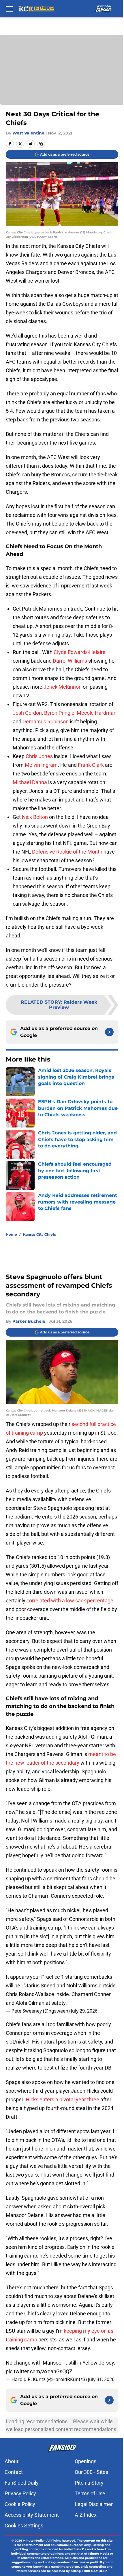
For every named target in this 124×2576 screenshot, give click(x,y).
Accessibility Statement (32, 2515)
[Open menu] (9, 9)
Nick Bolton (35, 817)
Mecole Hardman (97, 713)
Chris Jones (39, 756)
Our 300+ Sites (91, 2472)
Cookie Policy (20, 2504)
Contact (14, 2472)
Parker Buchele (29, 1321)
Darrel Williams (70, 661)
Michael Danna (30, 782)
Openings (86, 2461)
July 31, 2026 (101, 2379)
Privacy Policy (20, 2493)
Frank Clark (91, 765)
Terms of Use (90, 2493)
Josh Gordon (27, 713)
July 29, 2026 (84, 2011)
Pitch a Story (89, 2483)
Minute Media (33, 2541)
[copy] (41, 144)
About (12, 2461)
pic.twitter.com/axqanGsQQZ (39, 2371)
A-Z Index (86, 2515)
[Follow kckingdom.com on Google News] (109, 1032)
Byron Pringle (59, 713)
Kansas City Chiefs (40, 1234)
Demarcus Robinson (46, 722)
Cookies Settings (24, 2526)
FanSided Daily (22, 2483)
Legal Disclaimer (94, 2504)
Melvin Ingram (41, 765)
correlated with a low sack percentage (70, 1601)
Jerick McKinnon (63, 687)
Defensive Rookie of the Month (67, 852)
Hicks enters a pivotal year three (62, 2099)
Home (11, 1234)
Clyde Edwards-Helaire (80, 652)
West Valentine (28, 133)
